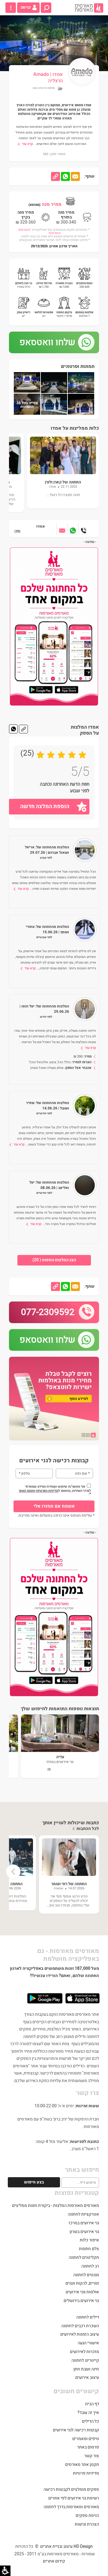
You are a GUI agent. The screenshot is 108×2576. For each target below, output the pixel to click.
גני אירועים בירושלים (81, 2301)
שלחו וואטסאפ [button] (47, 342)
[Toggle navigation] (11, 8)
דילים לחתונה (88, 2317)
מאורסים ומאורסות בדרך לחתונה (71, 2507)
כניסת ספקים (87, 2516)
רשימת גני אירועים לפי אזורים (74, 2498)
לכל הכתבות (88, 1829)
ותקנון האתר (27, 1491)
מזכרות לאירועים (84, 2352)
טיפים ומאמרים (86, 2439)
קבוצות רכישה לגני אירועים (76, 2430)
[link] (89, 8)
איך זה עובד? (88, 2413)
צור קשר (92, 2456)
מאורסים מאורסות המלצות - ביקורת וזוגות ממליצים (55, 2206)
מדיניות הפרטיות (47, 1491)
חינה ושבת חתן (86, 2369)
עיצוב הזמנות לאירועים (80, 2334)
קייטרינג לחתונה (85, 2360)
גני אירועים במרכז (84, 2223)
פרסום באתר (88, 2447)
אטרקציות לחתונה (83, 2214)
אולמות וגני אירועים (82, 2292)
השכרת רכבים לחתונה (80, 2326)
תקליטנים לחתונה (84, 2257)
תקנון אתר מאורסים (82, 2465)
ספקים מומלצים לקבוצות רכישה (71, 2489)
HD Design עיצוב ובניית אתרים (66, 2546)
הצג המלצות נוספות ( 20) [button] (54, 1260)
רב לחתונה (90, 2266)
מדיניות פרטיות (86, 2473)
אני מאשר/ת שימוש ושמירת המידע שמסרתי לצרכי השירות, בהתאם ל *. (54, 1490)
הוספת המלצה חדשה (45, 807)
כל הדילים (90, 2421)
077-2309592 (48, 1312)
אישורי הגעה (88, 2343)
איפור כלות (89, 2240)
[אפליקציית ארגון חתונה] (54, 626)
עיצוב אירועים (87, 2377)
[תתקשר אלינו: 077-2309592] (84, 529)
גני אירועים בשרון (84, 2232)
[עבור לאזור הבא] (62, 529)
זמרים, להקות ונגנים (82, 2283)
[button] (46, 8)
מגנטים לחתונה (86, 2275)
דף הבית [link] (92, 2404)
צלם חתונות (89, 2249)
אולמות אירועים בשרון (44, 88)
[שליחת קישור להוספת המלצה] (23, 729)
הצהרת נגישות (87, 2524)
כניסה (26, 8)
